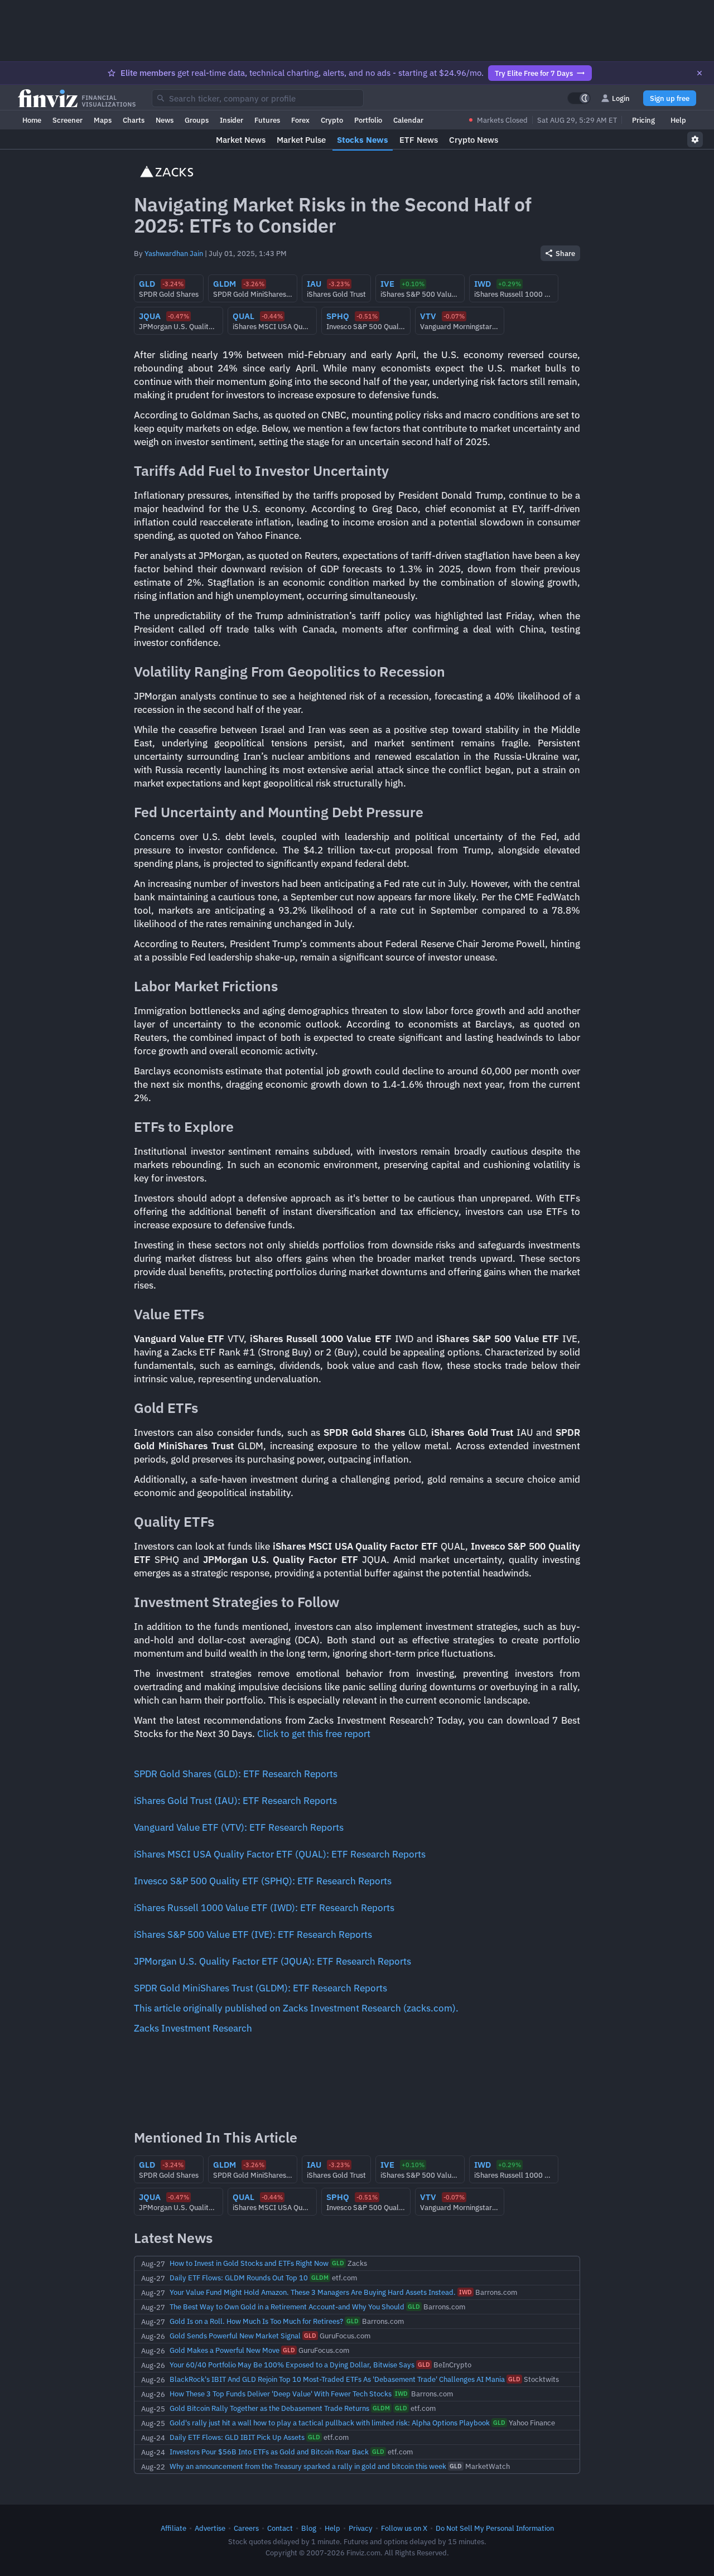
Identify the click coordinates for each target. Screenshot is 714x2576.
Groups (197, 120)
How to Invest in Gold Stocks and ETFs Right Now (249, 2263)
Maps (103, 120)
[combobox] (258, 98)
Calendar (408, 120)
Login (621, 98)
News (165, 120)
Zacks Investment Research (193, 2028)
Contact (280, 2528)
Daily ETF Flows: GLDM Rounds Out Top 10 (239, 2278)
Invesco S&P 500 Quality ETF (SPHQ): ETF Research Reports (263, 1881)
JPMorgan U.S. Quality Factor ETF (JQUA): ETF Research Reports (272, 1961)
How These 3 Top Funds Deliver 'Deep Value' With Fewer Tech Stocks (281, 2394)
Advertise (210, 2528)
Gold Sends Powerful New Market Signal (235, 2336)
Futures (267, 120)
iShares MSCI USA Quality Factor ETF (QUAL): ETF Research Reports (280, 1854)
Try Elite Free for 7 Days (534, 73)
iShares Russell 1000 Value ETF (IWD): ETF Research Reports (264, 1908)
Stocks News (363, 140)
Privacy (361, 2528)
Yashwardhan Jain (174, 253)
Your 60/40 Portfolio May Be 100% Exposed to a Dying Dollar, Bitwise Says (292, 2365)
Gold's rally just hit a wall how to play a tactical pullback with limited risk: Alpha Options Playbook (330, 2423)
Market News (241, 140)
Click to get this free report (314, 1734)
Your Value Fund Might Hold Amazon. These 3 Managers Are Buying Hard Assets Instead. (313, 2292)
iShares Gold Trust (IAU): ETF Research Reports (235, 1801)
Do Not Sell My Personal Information (495, 2528)
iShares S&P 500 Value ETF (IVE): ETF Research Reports (253, 1935)
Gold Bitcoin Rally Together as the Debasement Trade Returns (269, 2408)
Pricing (643, 120)
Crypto (332, 120)
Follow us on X (404, 2528)
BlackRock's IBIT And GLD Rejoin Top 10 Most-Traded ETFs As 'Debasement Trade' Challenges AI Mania (337, 2379)
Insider (231, 120)
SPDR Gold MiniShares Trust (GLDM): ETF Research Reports (260, 1988)
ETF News (419, 140)
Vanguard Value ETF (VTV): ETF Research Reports (239, 1827)
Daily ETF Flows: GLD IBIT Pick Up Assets (237, 2437)
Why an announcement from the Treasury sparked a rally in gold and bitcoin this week (308, 2466)
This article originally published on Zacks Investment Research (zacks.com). (296, 2008)
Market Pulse (301, 140)
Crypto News (474, 140)
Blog (309, 2528)
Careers (246, 2528)
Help (678, 120)
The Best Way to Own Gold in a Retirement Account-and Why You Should (287, 2307)
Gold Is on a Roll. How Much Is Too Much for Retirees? (256, 2321)
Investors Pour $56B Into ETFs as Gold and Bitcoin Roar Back (269, 2452)
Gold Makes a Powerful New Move (225, 2350)
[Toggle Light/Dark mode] (579, 98)
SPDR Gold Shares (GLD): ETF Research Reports (236, 1774)
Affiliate (173, 2528)
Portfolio (368, 120)
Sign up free (670, 98)
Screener (67, 120)
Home (32, 120)
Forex (300, 120)
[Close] (699, 73)
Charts (134, 120)
